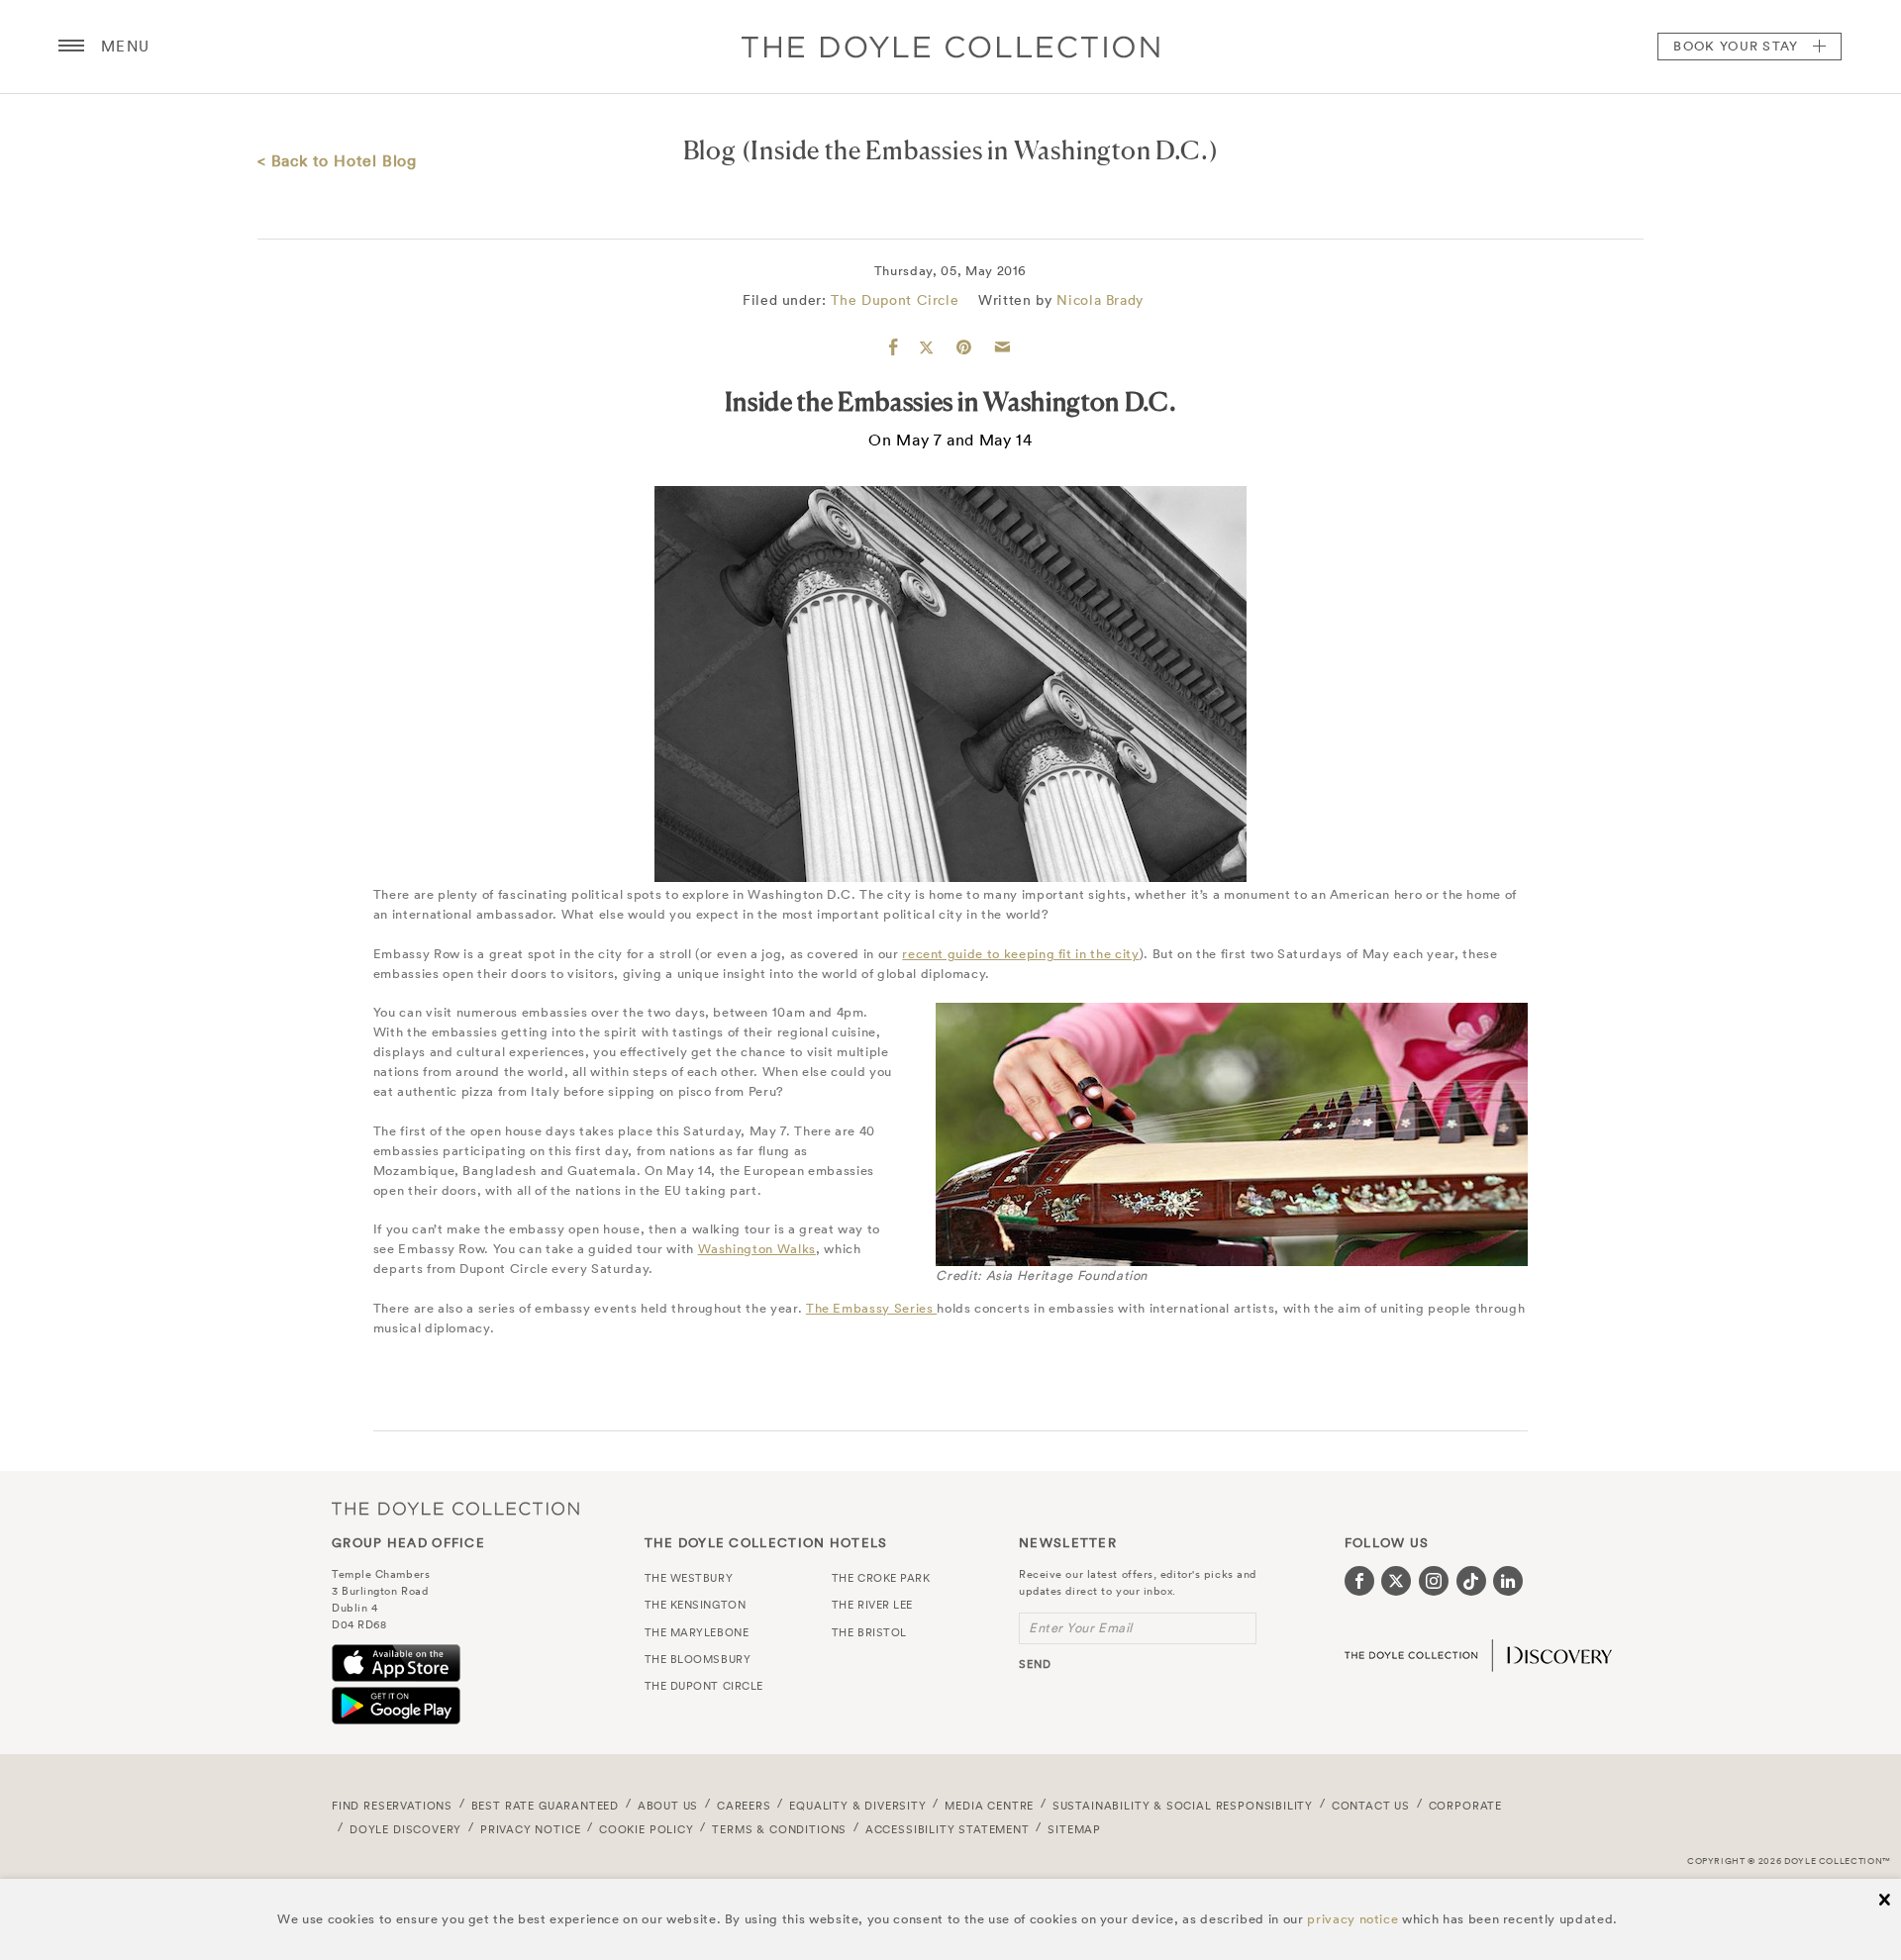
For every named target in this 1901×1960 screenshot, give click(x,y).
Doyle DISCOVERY (405, 1829)
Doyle (950, 47)
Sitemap (1074, 1829)
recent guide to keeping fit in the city (1020, 954)
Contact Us (1371, 1806)
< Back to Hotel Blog (337, 160)
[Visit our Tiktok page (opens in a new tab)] (1471, 1581)
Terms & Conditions (779, 1829)
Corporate (1465, 1806)
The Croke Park (881, 1578)
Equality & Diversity (858, 1806)
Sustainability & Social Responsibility (1183, 1806)
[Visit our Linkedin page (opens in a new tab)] (1508, 1581)
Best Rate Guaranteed (546, 1806)
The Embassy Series (871, 1308)
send (1035, 1664)
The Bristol (869, 1632)
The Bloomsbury (698, 1659)
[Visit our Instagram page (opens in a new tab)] (1434, 1581)
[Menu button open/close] (71, 47)
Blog (710, 150)
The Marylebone (697, 1632)
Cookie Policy (647, 1829)
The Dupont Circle (895, 300)
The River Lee (872, 1605)
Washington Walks (757, 1249)
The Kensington (696, 1605)
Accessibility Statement (948, 1829)
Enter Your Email (1081, 1628)
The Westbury (689, 1578)
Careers (744, 1806)
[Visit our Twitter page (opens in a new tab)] (1396, 1581)
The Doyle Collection (455, 1508)
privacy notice (1352, 1919)
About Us (668, 1806)
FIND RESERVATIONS (392, 1806)
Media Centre (989, 1806)
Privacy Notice (531, 1829)
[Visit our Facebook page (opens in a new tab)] (1359, 1581)
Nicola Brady (1100, 300)
